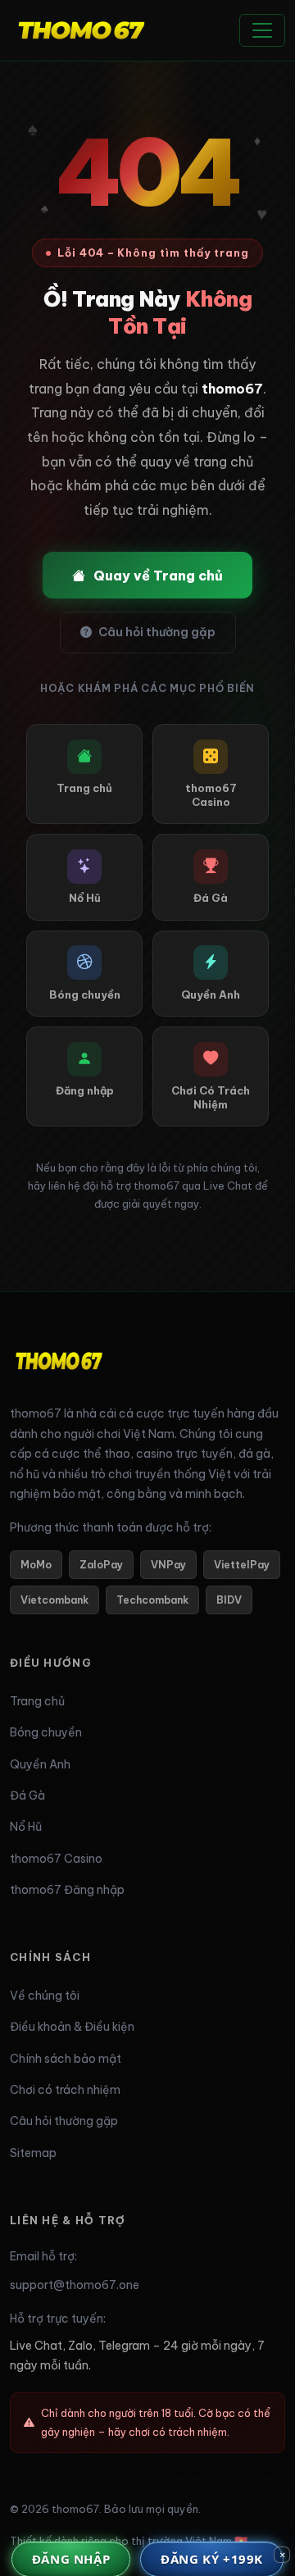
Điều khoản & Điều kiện (72, 2027)
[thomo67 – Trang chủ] (59, 1367)
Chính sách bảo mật (66, 2059)
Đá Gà (27, 1795)
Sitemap (33, 2153)
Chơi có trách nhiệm (65, 2090)
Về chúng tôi (45, 1996)
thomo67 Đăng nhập (67, 1890)
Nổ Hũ (26, 1827)
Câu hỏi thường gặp (157, 632)
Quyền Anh (40, 1764)
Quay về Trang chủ (158, 576)
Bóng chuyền (46, 1732)
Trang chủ (37, 1701)
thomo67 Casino (56, 1859)
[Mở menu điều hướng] (262, 30)
